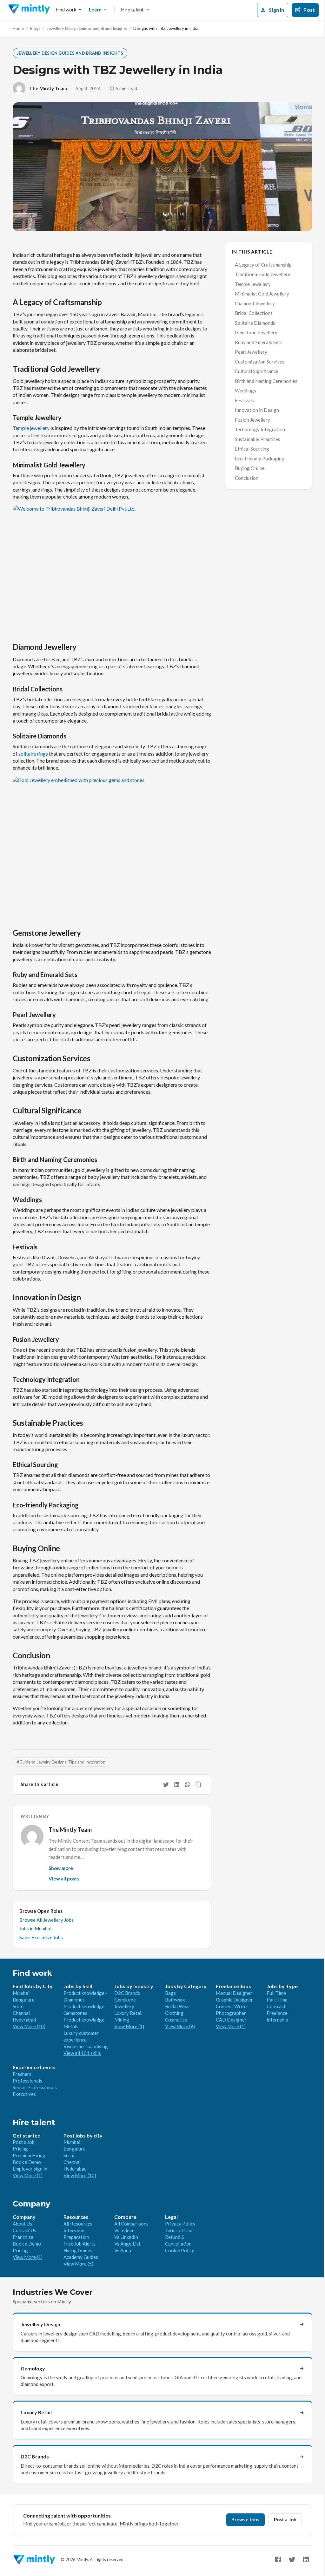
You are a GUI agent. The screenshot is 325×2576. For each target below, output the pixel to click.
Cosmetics (176, 2020)
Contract (276, 2006)
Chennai (21, 2013)
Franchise (23, 2237)
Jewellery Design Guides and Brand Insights (87, 28)
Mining (122, 2020)
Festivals (244, 400)
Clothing (174, 2013)
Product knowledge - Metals (85, 2023)
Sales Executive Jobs (41, 1937)
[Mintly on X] (292, 2559)
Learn (95, 10)
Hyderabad (24, 2020)
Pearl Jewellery (251, 352)
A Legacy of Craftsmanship (263, 265)
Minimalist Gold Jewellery (262, 294)
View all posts (64, 1879)
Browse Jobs (245, 2519)
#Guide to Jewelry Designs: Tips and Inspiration (61, 1762)
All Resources (78, 2224)
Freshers (22, 2074)
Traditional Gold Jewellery (263, 274)
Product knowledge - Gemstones (85, 2010)
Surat (18, 2006)
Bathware (175, 2000)
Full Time (276, 1993)
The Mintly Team (48, 88)
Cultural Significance (257, 371)
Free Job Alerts (80, 2244)
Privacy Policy (180, 2224)
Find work (66, 10)
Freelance (277, 2013)
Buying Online (250, 468)
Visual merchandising (86, 2046)
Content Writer (232, 2006)
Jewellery (124, 2006)
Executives (24, 2094)
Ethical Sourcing (252, 449)
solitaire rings (33, 754)
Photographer (231, 2013)
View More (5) (78, 2264)
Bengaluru (24, 2000)
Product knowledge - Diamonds (85, 1996)
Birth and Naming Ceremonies (266, 381)
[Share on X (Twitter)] (166, 1784)
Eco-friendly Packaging (260, 459)
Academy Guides (81, 2257)
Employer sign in (30, 2169)
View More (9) (180, 2026)
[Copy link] (198, 1784)
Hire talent (132, 10)
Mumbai (21, 1993)
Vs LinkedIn (126, 2237)
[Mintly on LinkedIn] (306, 2559)
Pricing (20, 2149)
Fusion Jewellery (252, 420)
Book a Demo (27, 2162)
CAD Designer (231, 2020)
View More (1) (129, 2026)
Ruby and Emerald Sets (259, 342)
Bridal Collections (254, 313)
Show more (61, 1868)
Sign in (276, 10)
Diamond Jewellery (255, 303)
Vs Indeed (124, 2230)
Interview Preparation (76, 2234)
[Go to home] (29, 10)
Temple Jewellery (253, 284)
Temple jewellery (31, 428)
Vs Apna (123, 2250)
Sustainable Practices (258, 439)
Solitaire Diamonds (255, 323)
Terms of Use (179, 2230)
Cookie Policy (180, 2250)
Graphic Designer (234, 2000)
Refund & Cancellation (178, 2240)
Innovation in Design (257, 410)
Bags (170, 1993)
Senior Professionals (35, 2087)
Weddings (245, 391)
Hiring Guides (78, 2250)
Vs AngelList (127, 2244)
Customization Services (260, 362)
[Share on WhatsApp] (188, 1784)
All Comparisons (131, 2224)
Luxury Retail (128, 2013)
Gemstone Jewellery (256, 332)
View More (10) (29, 2026)
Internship (277, 2020)
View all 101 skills (82, 2053)
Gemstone (125, 2000)
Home (18, 28)
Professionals (27, 2081)
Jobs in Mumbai (35, 1928)
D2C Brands (127, 1993)
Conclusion (247, 478)
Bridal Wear (178, 2006)
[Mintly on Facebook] (278, 2559)
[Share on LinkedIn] (177, 1784)
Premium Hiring (29, 2155)
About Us (22, 2224)
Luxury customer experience (81, 2036)
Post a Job (24, 2142)
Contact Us (24, 2230)
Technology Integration (260, 429)
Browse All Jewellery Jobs (46, 1920)
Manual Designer (234, 1993)
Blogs (35, 28)
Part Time (277, 2000)
